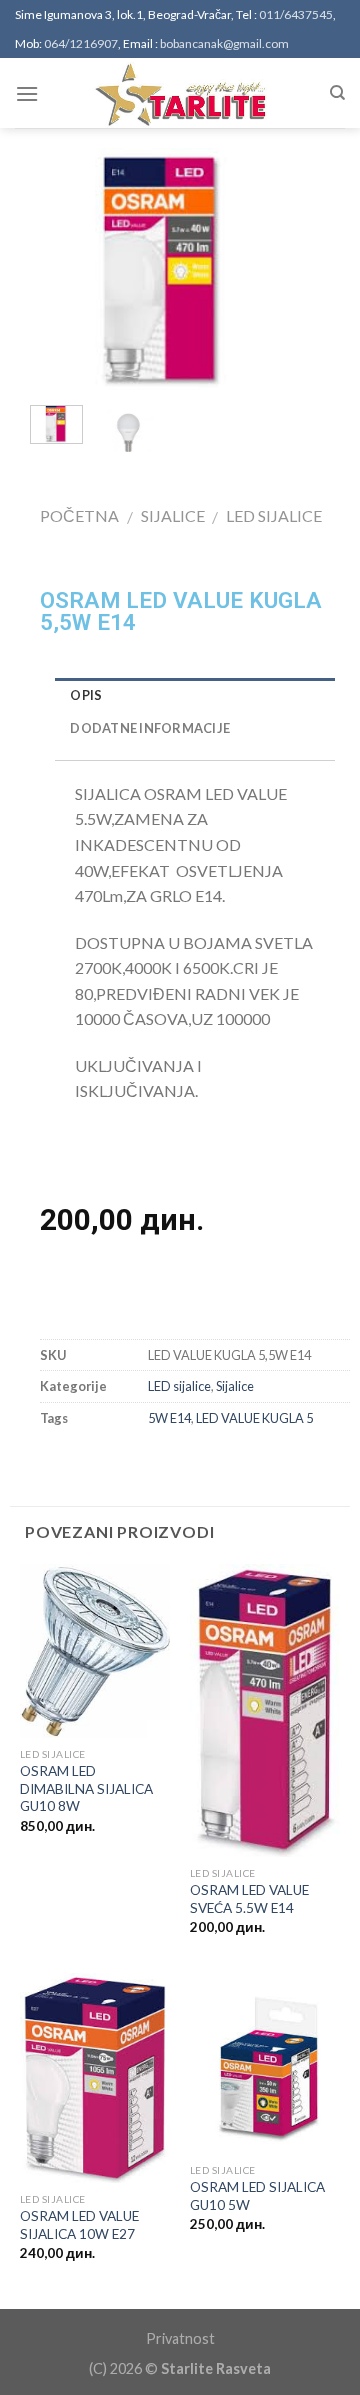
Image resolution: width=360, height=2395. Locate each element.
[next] (279, 269)
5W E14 (169, 1418)
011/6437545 (296, 14)
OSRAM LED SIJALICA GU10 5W (257, 2196)
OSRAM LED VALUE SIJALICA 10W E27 (79, 2225)
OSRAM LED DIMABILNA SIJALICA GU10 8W (86, 1788)
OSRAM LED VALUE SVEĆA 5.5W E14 (249, 1899)
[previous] (51, 269)
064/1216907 (81, 43)
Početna (79, 515)
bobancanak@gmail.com (224, 43)
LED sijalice (274, 515)
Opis (86, 695)
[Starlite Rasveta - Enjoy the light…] (180, 93)
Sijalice (173, 515)
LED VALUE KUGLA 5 (254, 1418)
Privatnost (180, 2338)
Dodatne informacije (150, 728)
